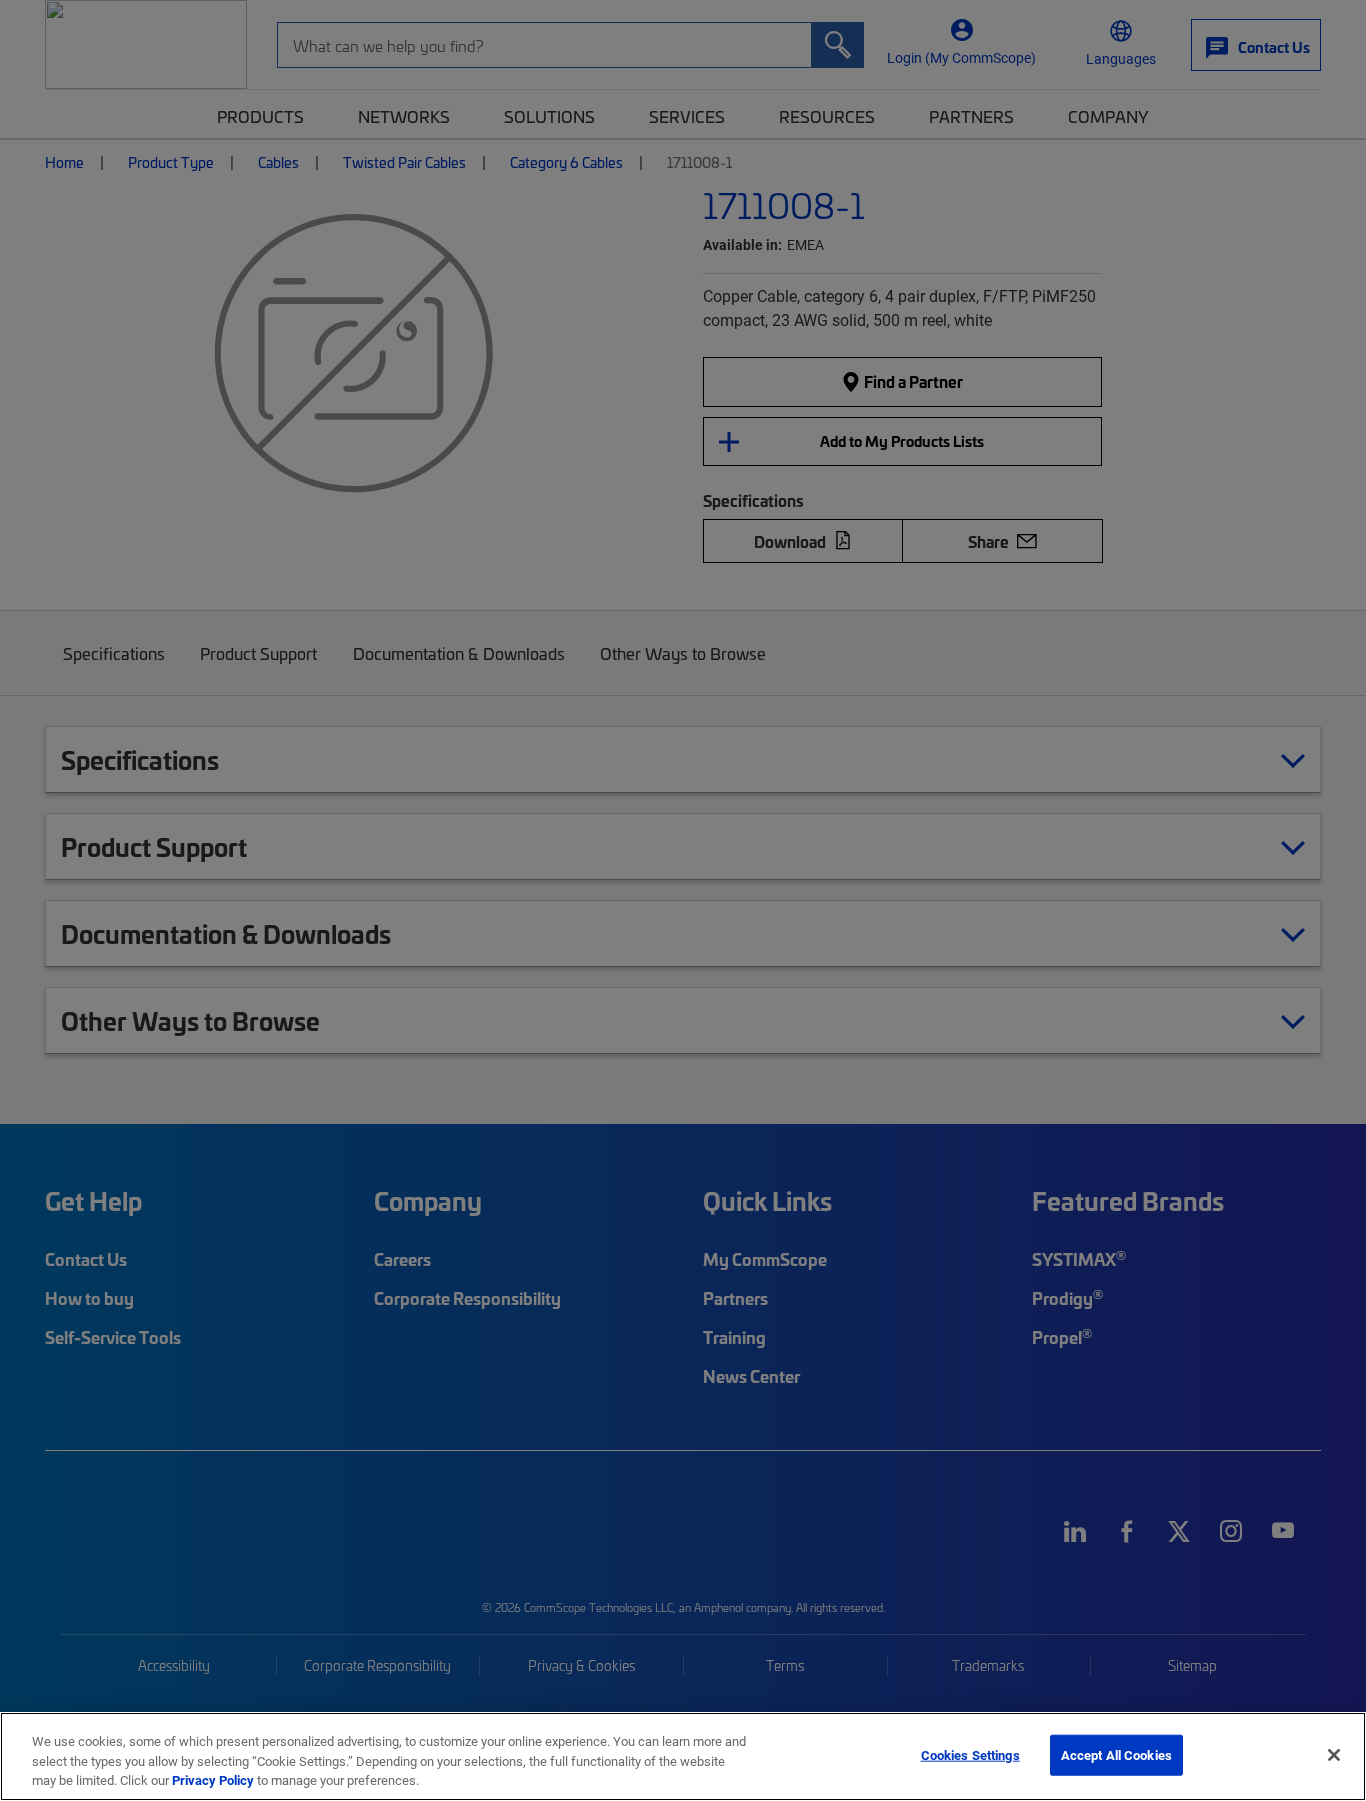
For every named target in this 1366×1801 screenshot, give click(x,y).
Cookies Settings (970, 1754)
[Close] (1334, 1755)
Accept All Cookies (1116, 1754)
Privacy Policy (213, 1780)
